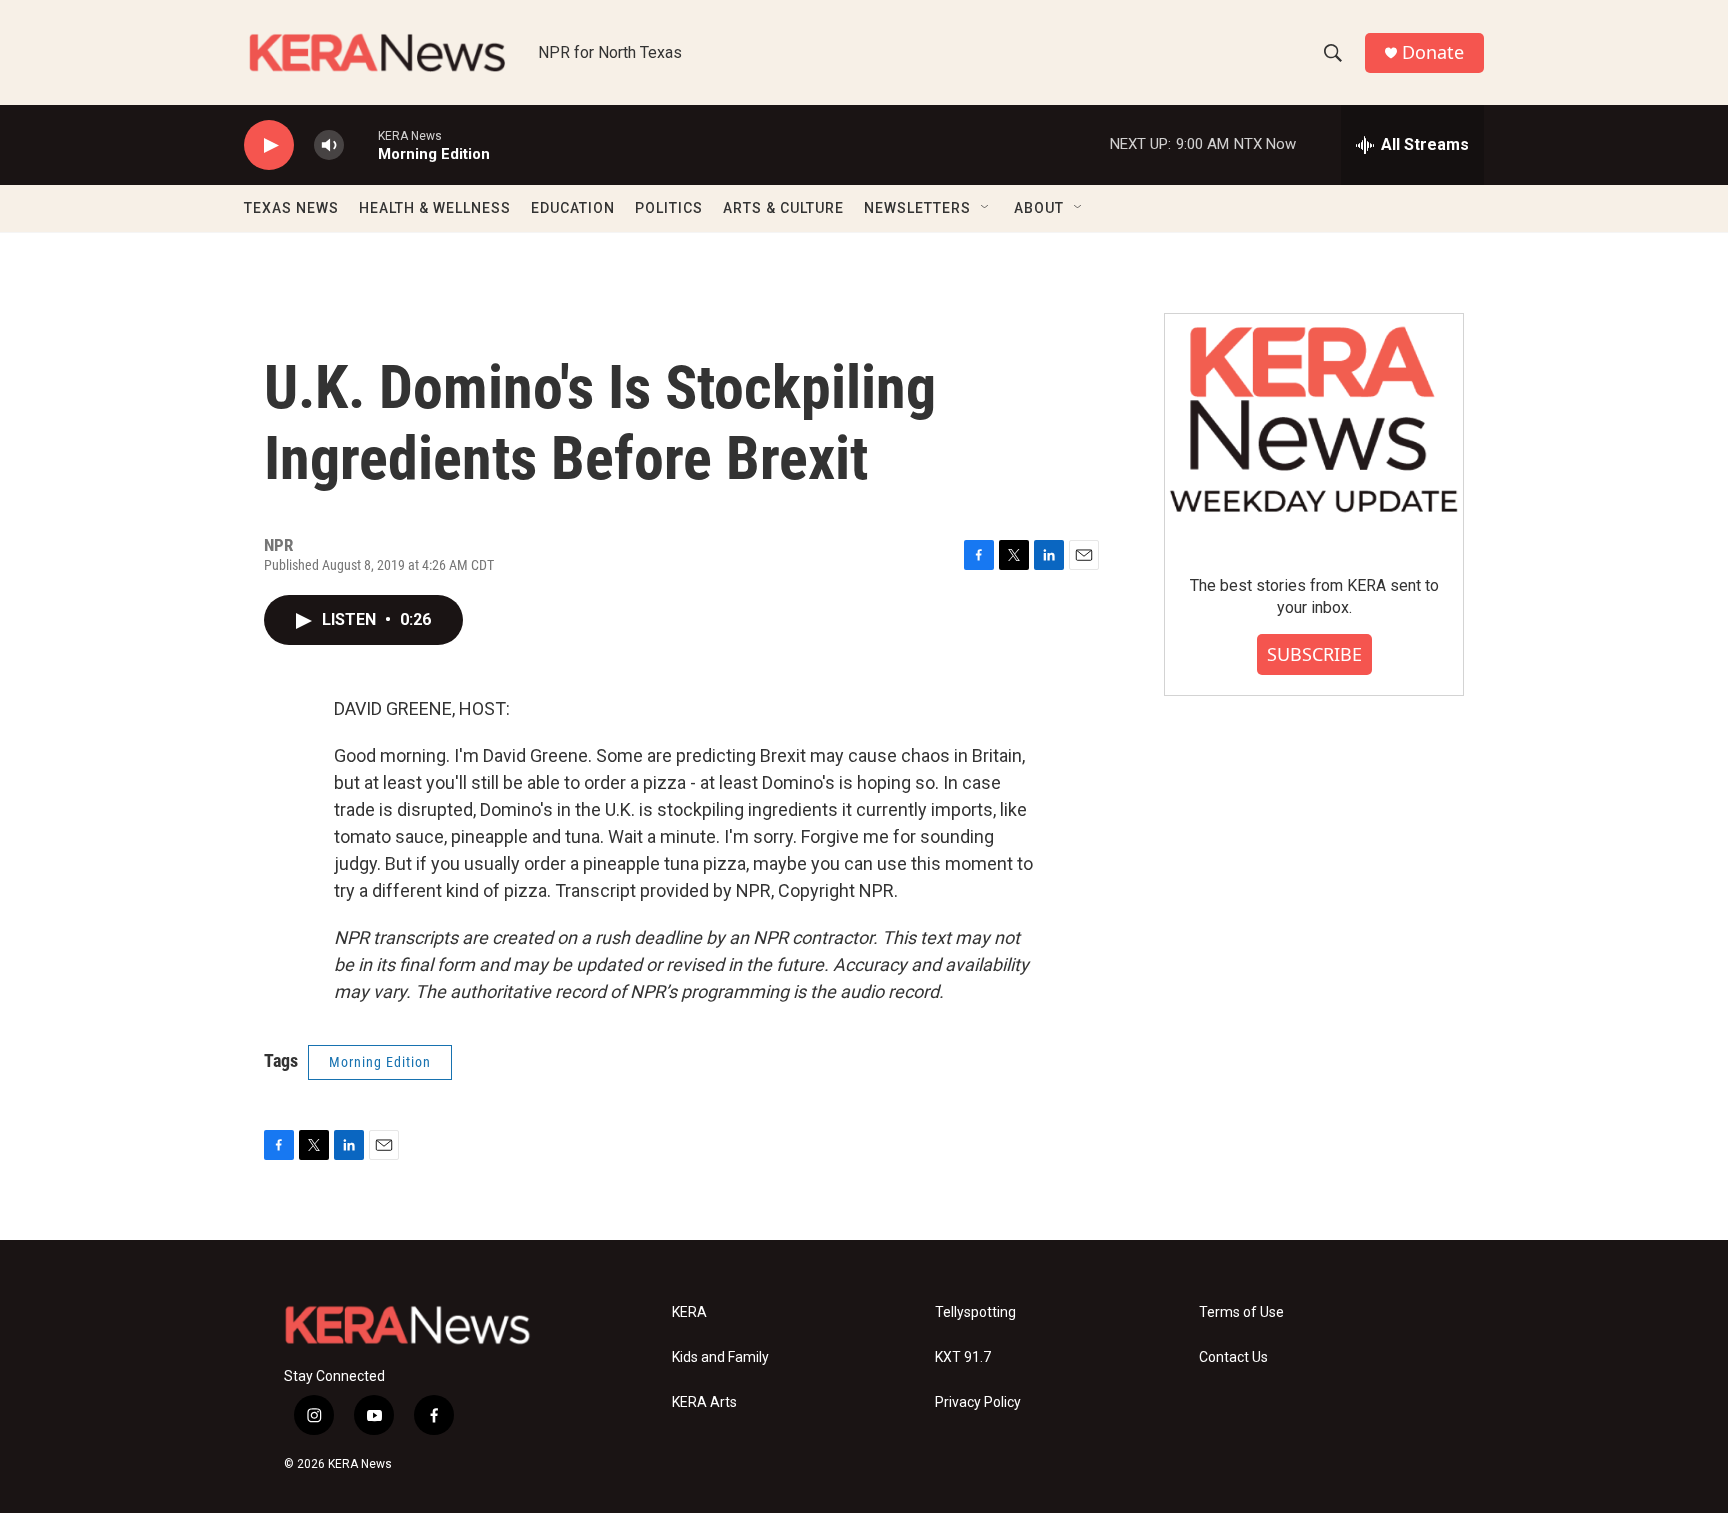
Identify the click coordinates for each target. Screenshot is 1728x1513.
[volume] (329, 145)
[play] (269, 145)
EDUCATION (573, 208)
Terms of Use (1241, 1312)
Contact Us (1233, 1357)
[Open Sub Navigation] (986, 208)
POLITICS (669, 208)
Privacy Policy (978, 1402)
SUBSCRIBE (1314, 654)
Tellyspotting (975, 1312)
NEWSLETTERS (917, 208)
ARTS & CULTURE (783, 208)
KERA (689, 1312)
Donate (1433, 52)
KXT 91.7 (963, 1357)
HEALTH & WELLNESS (435, 208)
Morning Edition (380, 1062)
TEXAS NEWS (291, 208)
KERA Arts (704, 1402)
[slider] (361, 144)
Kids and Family (720, 1357)
